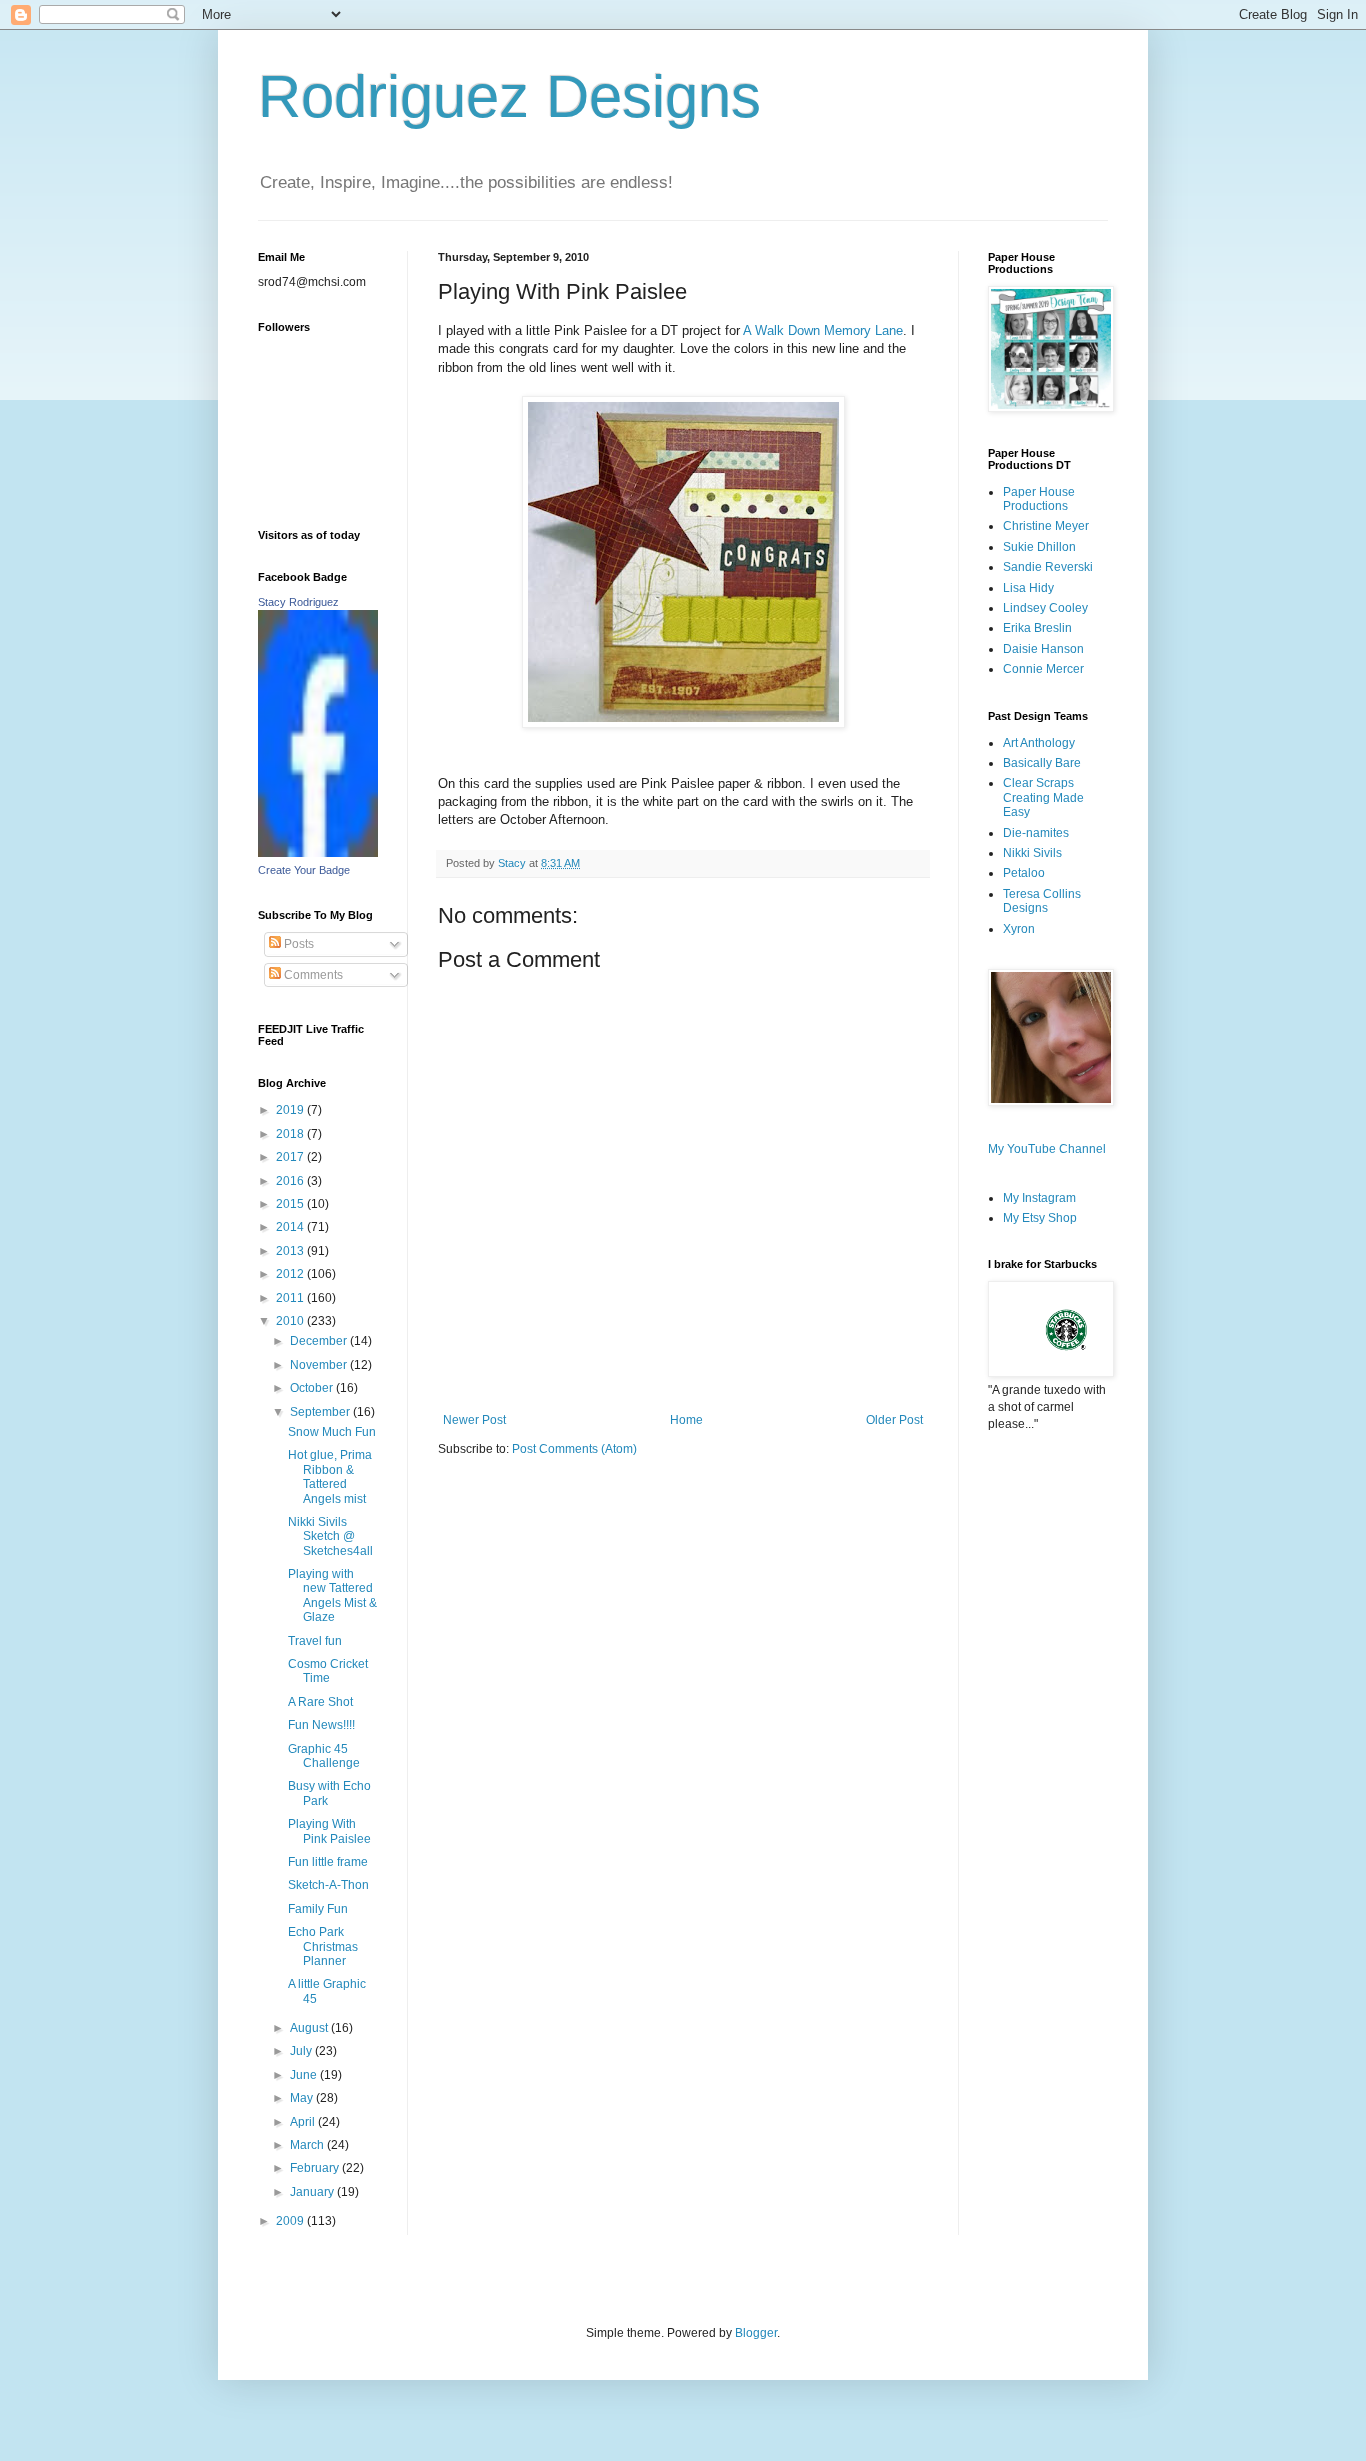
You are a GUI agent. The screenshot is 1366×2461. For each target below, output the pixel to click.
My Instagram (1039, 1198)
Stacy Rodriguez (298, 602)
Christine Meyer (1046, 526)
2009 (291, 2221)
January (313, 2192)
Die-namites (1036, 833)
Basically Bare (1042, 763)
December (320, 1341)
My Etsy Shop (1040, 1218)
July (302, 2051)
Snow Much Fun (332, 1432)
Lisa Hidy (1028, 588)
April (304, 2122)
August (310, 2028)
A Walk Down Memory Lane (823, 330)
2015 (291, 1204)
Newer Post (474, 1420)
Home (686, 1420)
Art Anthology (1039, 743)
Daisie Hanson (1043, 649)
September (321, 1412)
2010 (291, 1321)
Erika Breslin (1037, 628)
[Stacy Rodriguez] (318, 853)
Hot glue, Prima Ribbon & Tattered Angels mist (330, 1476)
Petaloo (1024, 873)
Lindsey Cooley (1045, 608)
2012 (291, 1274)
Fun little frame (328, 1862)
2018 (291, 1134)
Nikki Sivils (1032, 853)
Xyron (1019, 929)
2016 (291, 1181)
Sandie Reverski (1048, 567)
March (308, 2145)
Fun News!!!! (321, 1725)
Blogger (756, 2333)
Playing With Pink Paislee (329, 1831)
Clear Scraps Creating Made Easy (1043, 797)
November (320, 1365)
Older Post (894, 1420)
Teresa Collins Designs (1042, 901)
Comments (312, 975)
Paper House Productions (1039, 499)
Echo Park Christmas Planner (323, 1946)
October (313, 1388)
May (303, 2098)
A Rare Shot (320, 1702)
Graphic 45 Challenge (324, 1756)
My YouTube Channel (1047, 1149)
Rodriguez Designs (509, 96)
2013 (291, 1251)
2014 (291, 1227)
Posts (297, 944)
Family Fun (318, 1909)
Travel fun (315, 1641)
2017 (291, 1157)
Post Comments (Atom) (574, 1449)
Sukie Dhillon (1039, 547)
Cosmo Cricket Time (328, 1671)
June (305, 2075)
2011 (291, 1298)
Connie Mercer (1043, 669)
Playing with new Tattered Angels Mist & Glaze (332, 1595)
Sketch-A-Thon (328, 1885)
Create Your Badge (304, 870)
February (316, 2168)
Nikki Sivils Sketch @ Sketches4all (330, 1536)
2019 (291, 1110)
